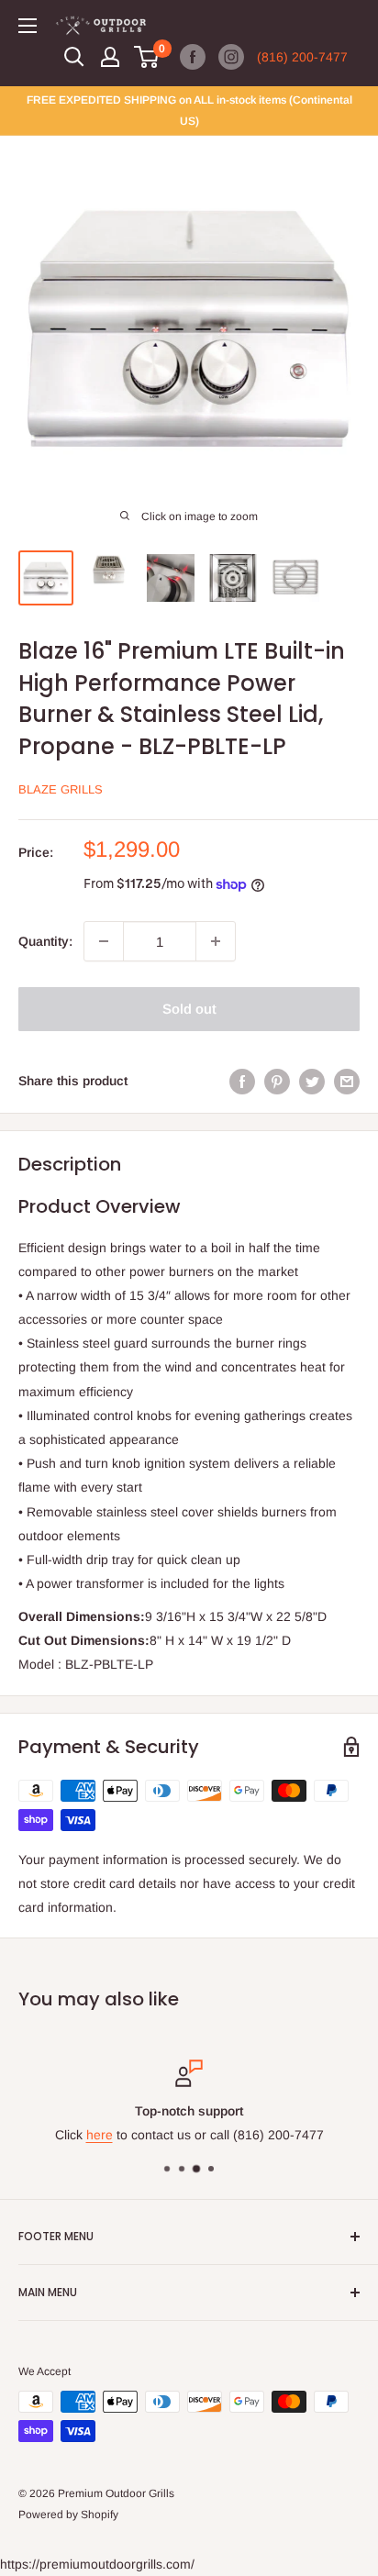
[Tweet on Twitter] (312, 1081)
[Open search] (74, 57)
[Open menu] (28, 26)
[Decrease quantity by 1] (104, 941)
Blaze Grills (61, 789)
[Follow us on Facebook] (193, 57)
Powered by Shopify (68, 2515)
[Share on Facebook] (242, 1081)
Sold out (189, 1009)
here (100, 2135)
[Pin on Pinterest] (277, 1081)
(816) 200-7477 (302, 57)
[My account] (110, 57)
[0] (147, 57)
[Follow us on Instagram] (231, 57)
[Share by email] (347, 1081)
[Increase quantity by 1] (216, 941)
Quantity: (45, 941)
